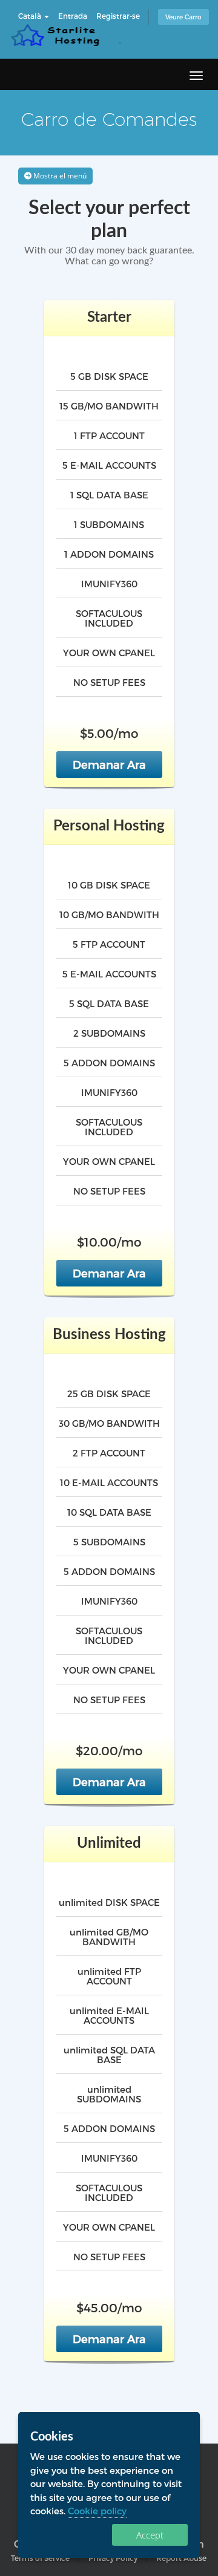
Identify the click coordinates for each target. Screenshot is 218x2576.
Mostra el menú (59, 176)
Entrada (73, 16)
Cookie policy (97, 2511)
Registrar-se (118, 16)
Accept (150, 2535)
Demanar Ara (109, 764)
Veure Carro (183, 17)
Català (31, 16)
